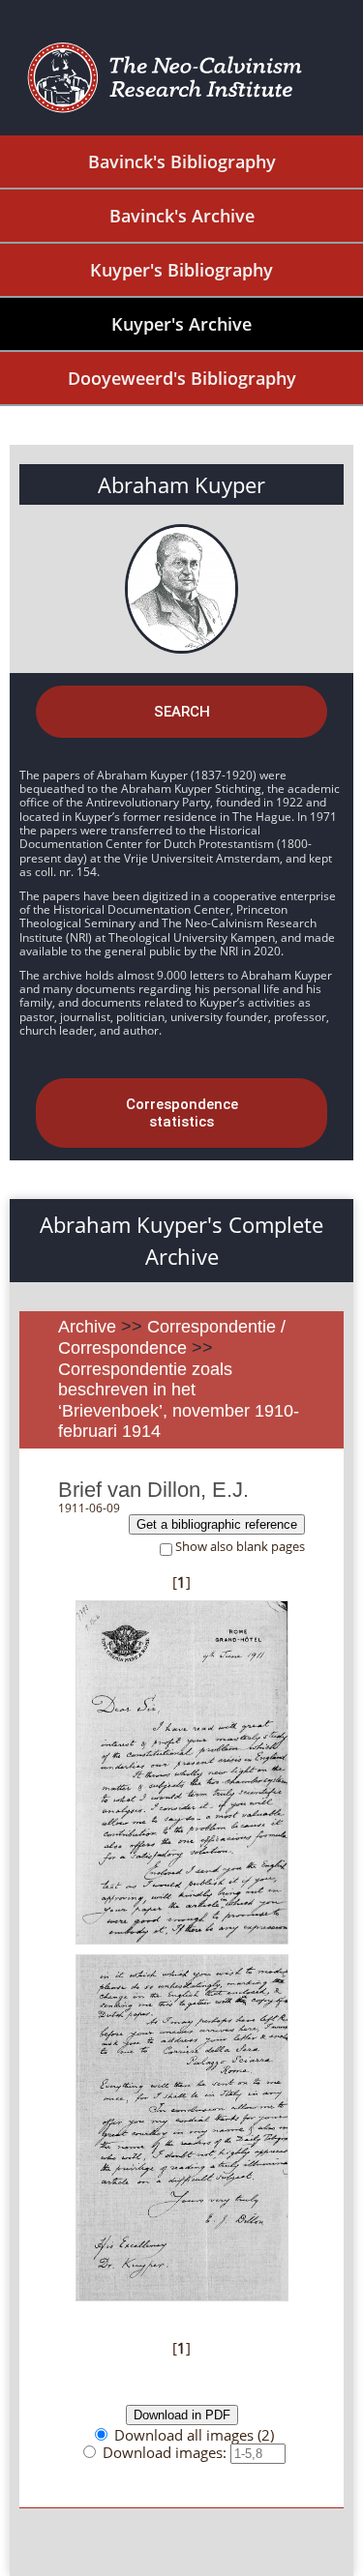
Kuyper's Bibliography (181, 270)
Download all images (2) (194, 2435)
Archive (87, 1327)
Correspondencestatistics (182, 1113)
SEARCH (182, 712)
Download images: (166, 2452)
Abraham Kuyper (181, 484)
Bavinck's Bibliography (182, 161)
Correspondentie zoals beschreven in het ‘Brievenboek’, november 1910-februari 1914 (179, 1401)
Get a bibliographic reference (217, 1524)
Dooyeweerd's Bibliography (182, 378)
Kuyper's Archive (181, 324)
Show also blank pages (240, 1547)
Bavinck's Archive (182, 216)
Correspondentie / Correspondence (172, 1337)
